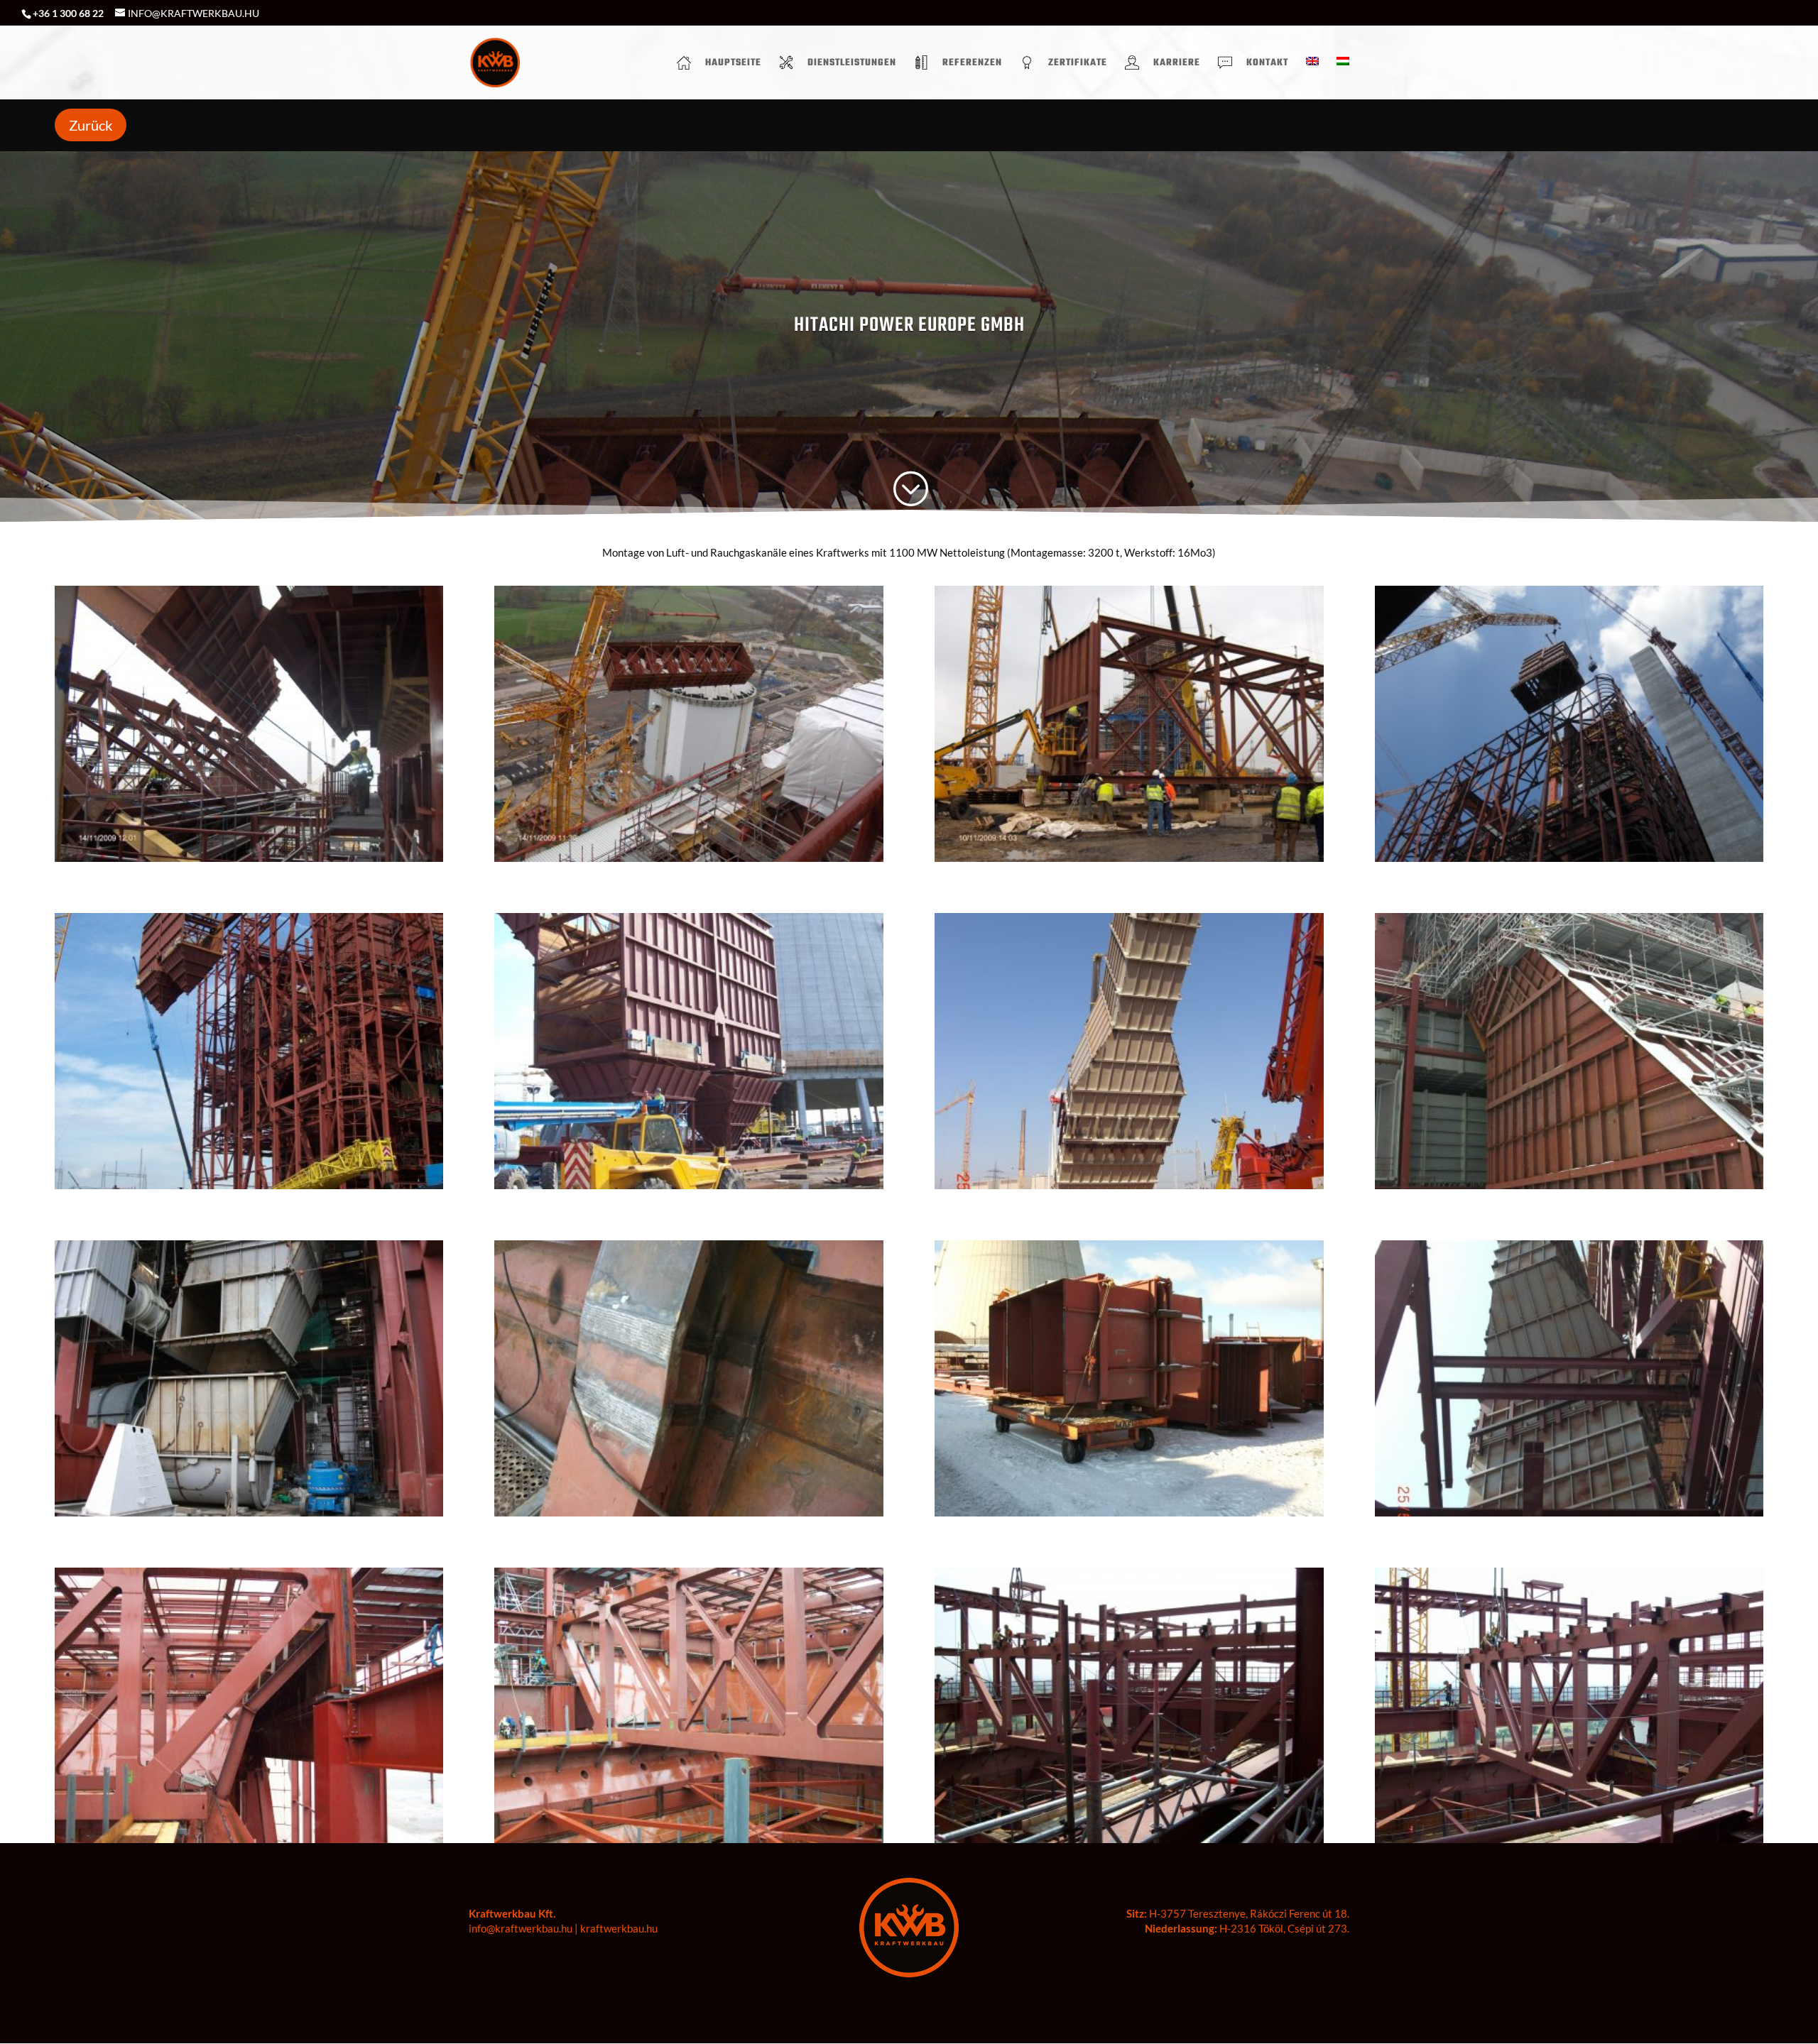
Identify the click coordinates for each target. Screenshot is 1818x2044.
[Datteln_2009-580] (1129, 1843)
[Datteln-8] (688, 862)
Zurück (91, 125)
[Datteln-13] (688, 1516)
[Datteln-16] (1569, 1189)
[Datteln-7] (1129, 862)
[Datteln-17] (1129, 1189)
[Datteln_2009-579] (1569, 1843)
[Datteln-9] (249, 862)
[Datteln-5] (1569, 862)
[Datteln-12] (1129, 1516)
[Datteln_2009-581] (688, 1843)
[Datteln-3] (249, 1189)
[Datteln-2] (688, 1189)
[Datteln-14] (249, 1516)
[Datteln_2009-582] (249, 1843)
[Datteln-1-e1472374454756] (1569, 1516)
